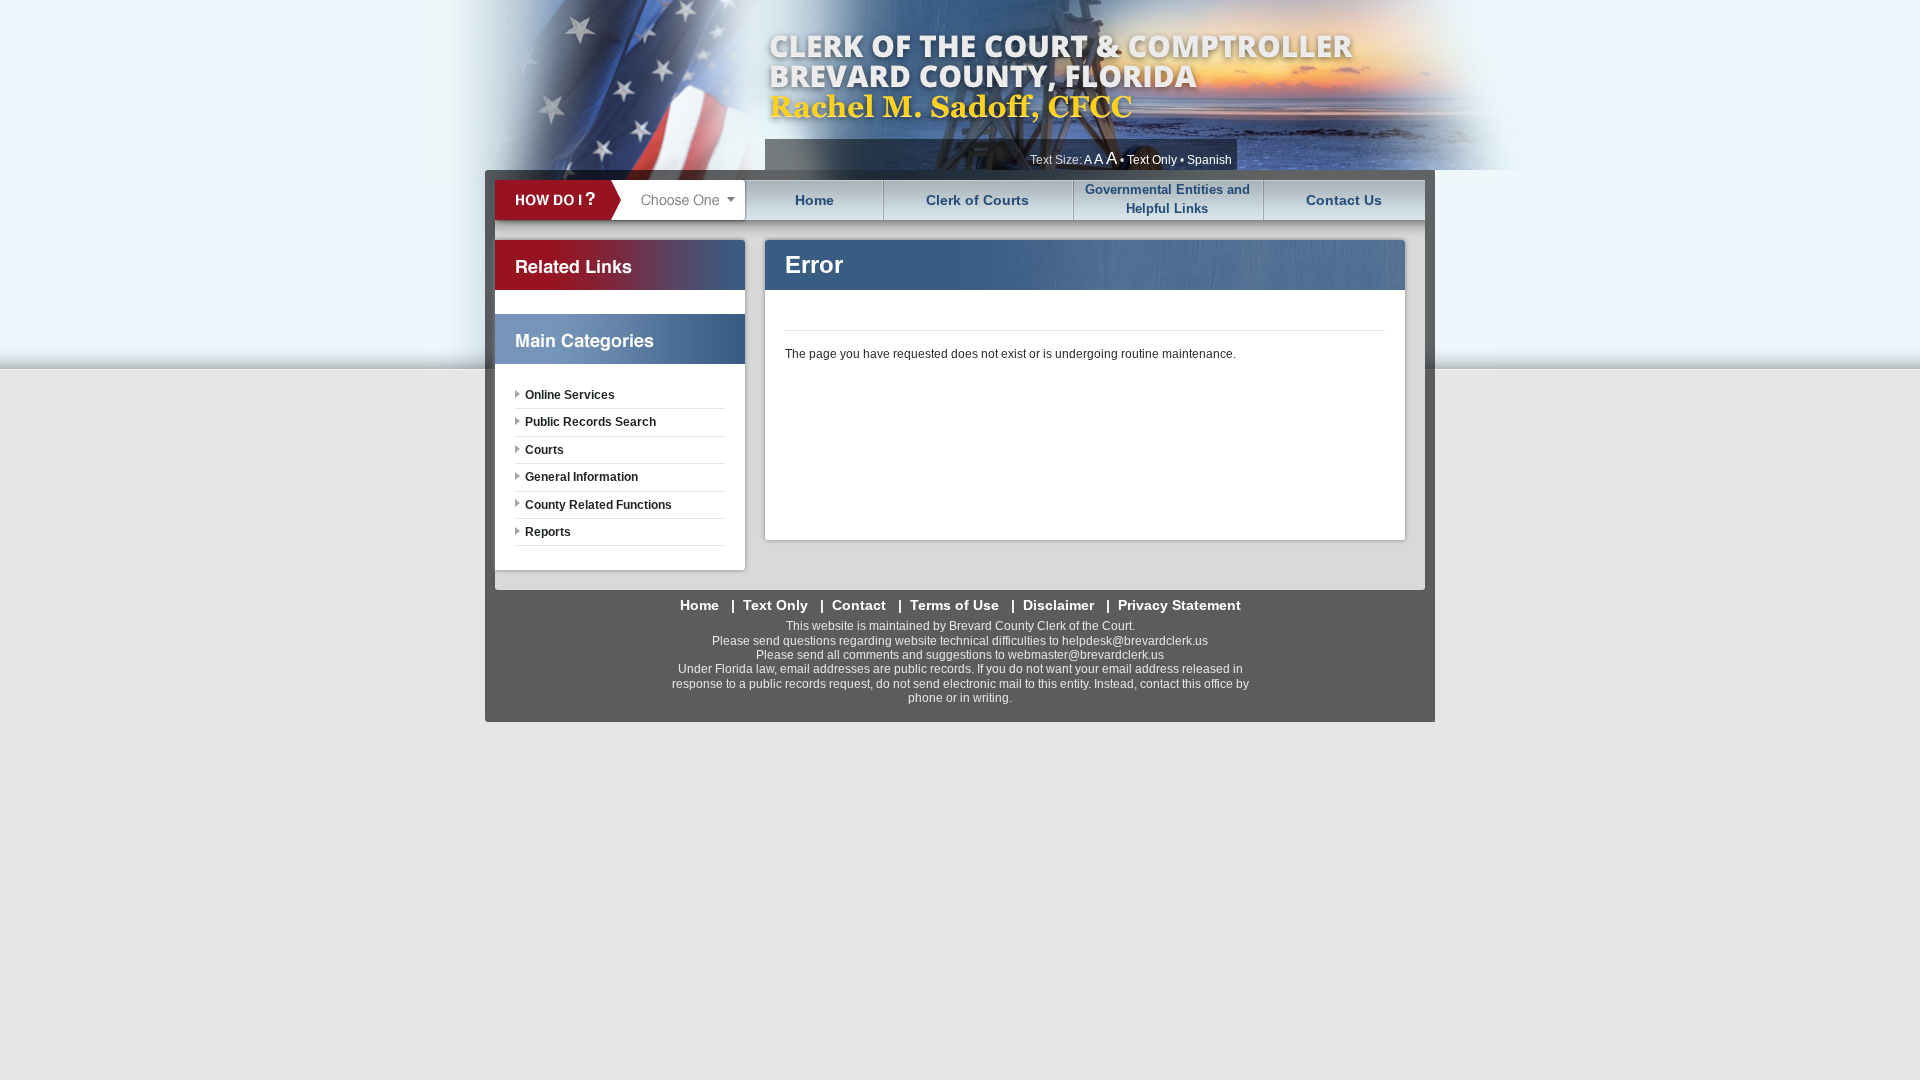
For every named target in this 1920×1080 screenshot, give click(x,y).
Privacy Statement (1179, 605)
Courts (544, 450)
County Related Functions (598, 505)
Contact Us (1344, 200)
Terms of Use (954, 605)
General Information (581, 477)
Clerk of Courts (977, 200)
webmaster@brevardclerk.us (1086, 655)
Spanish (1209, 160)
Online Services (570, 395)
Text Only (1152, 160)
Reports (548, 532)
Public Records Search (590, 422)
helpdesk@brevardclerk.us (1135, 641)
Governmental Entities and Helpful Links (1167, 199)
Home (814, 200)
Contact (859, 605)
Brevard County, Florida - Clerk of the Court (1060, 85)
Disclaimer (1058, 605)
